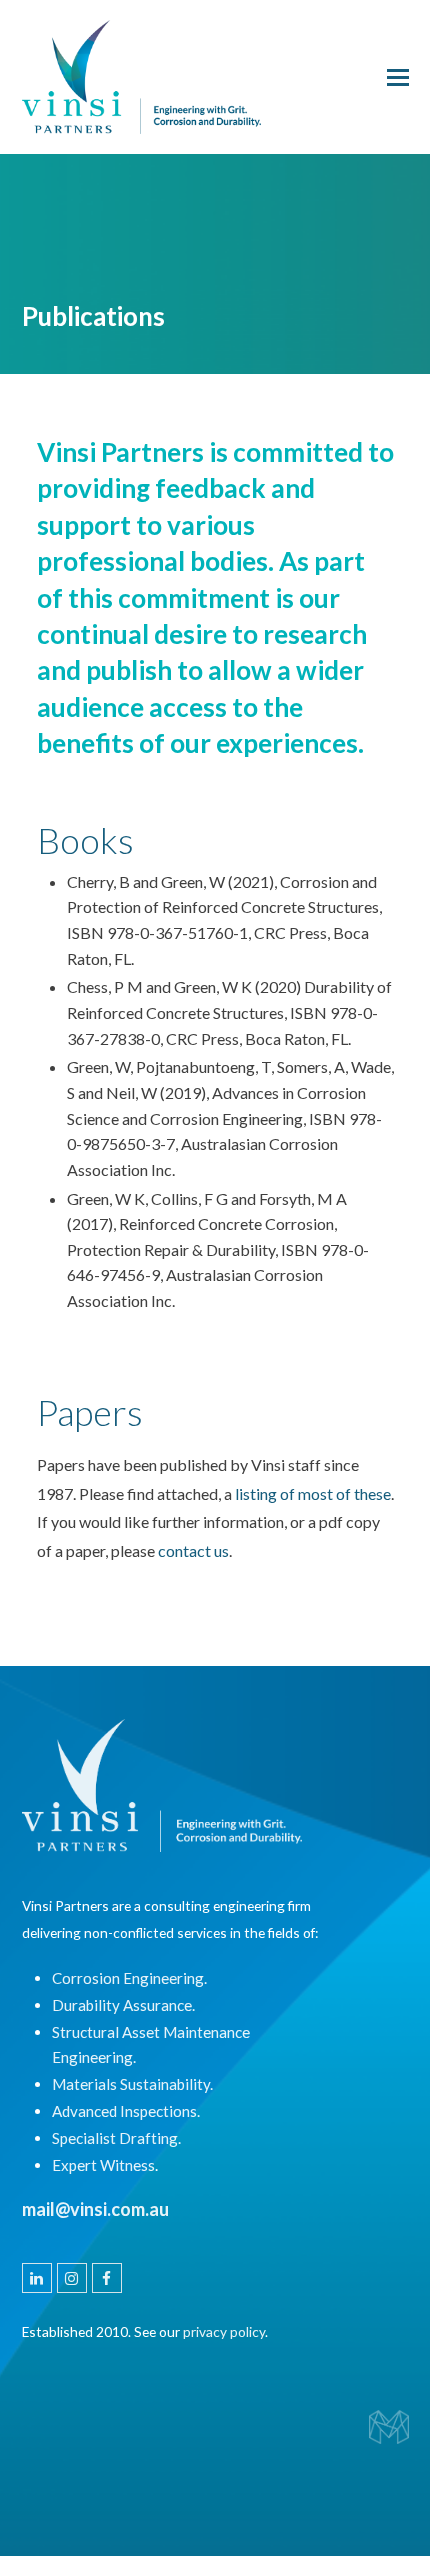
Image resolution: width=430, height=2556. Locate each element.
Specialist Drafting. (116, 2138)
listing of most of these (313, 1493)
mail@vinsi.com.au (95, 2209)
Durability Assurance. (123, 2005)
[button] (398, 77)
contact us (193, 1550)
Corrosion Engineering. (129, 1978)
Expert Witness (103, 2165)
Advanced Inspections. (126, 2111)
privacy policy (224, 2331)
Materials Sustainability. (132, 2084)
